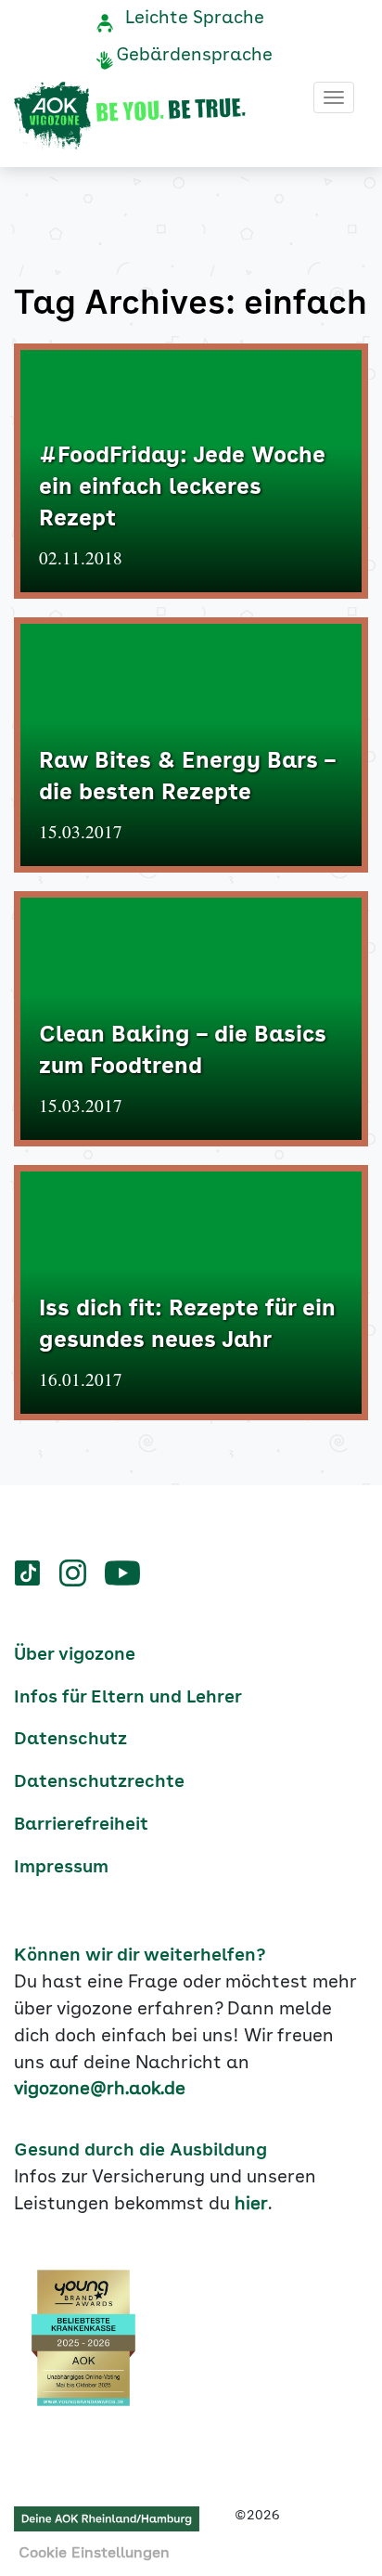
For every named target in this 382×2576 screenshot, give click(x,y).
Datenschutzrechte (99, 1782)
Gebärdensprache (194, 56)
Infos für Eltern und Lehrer (128, 1698)
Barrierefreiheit (81, 1825)
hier (251, 2205)
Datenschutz (70, 1740)
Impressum (61, 1868)
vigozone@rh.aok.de (100, 2090)
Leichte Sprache (195, 19)
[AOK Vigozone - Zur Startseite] (130, 116)
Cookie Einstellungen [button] (94, 2554)
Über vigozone (75, 1655)
